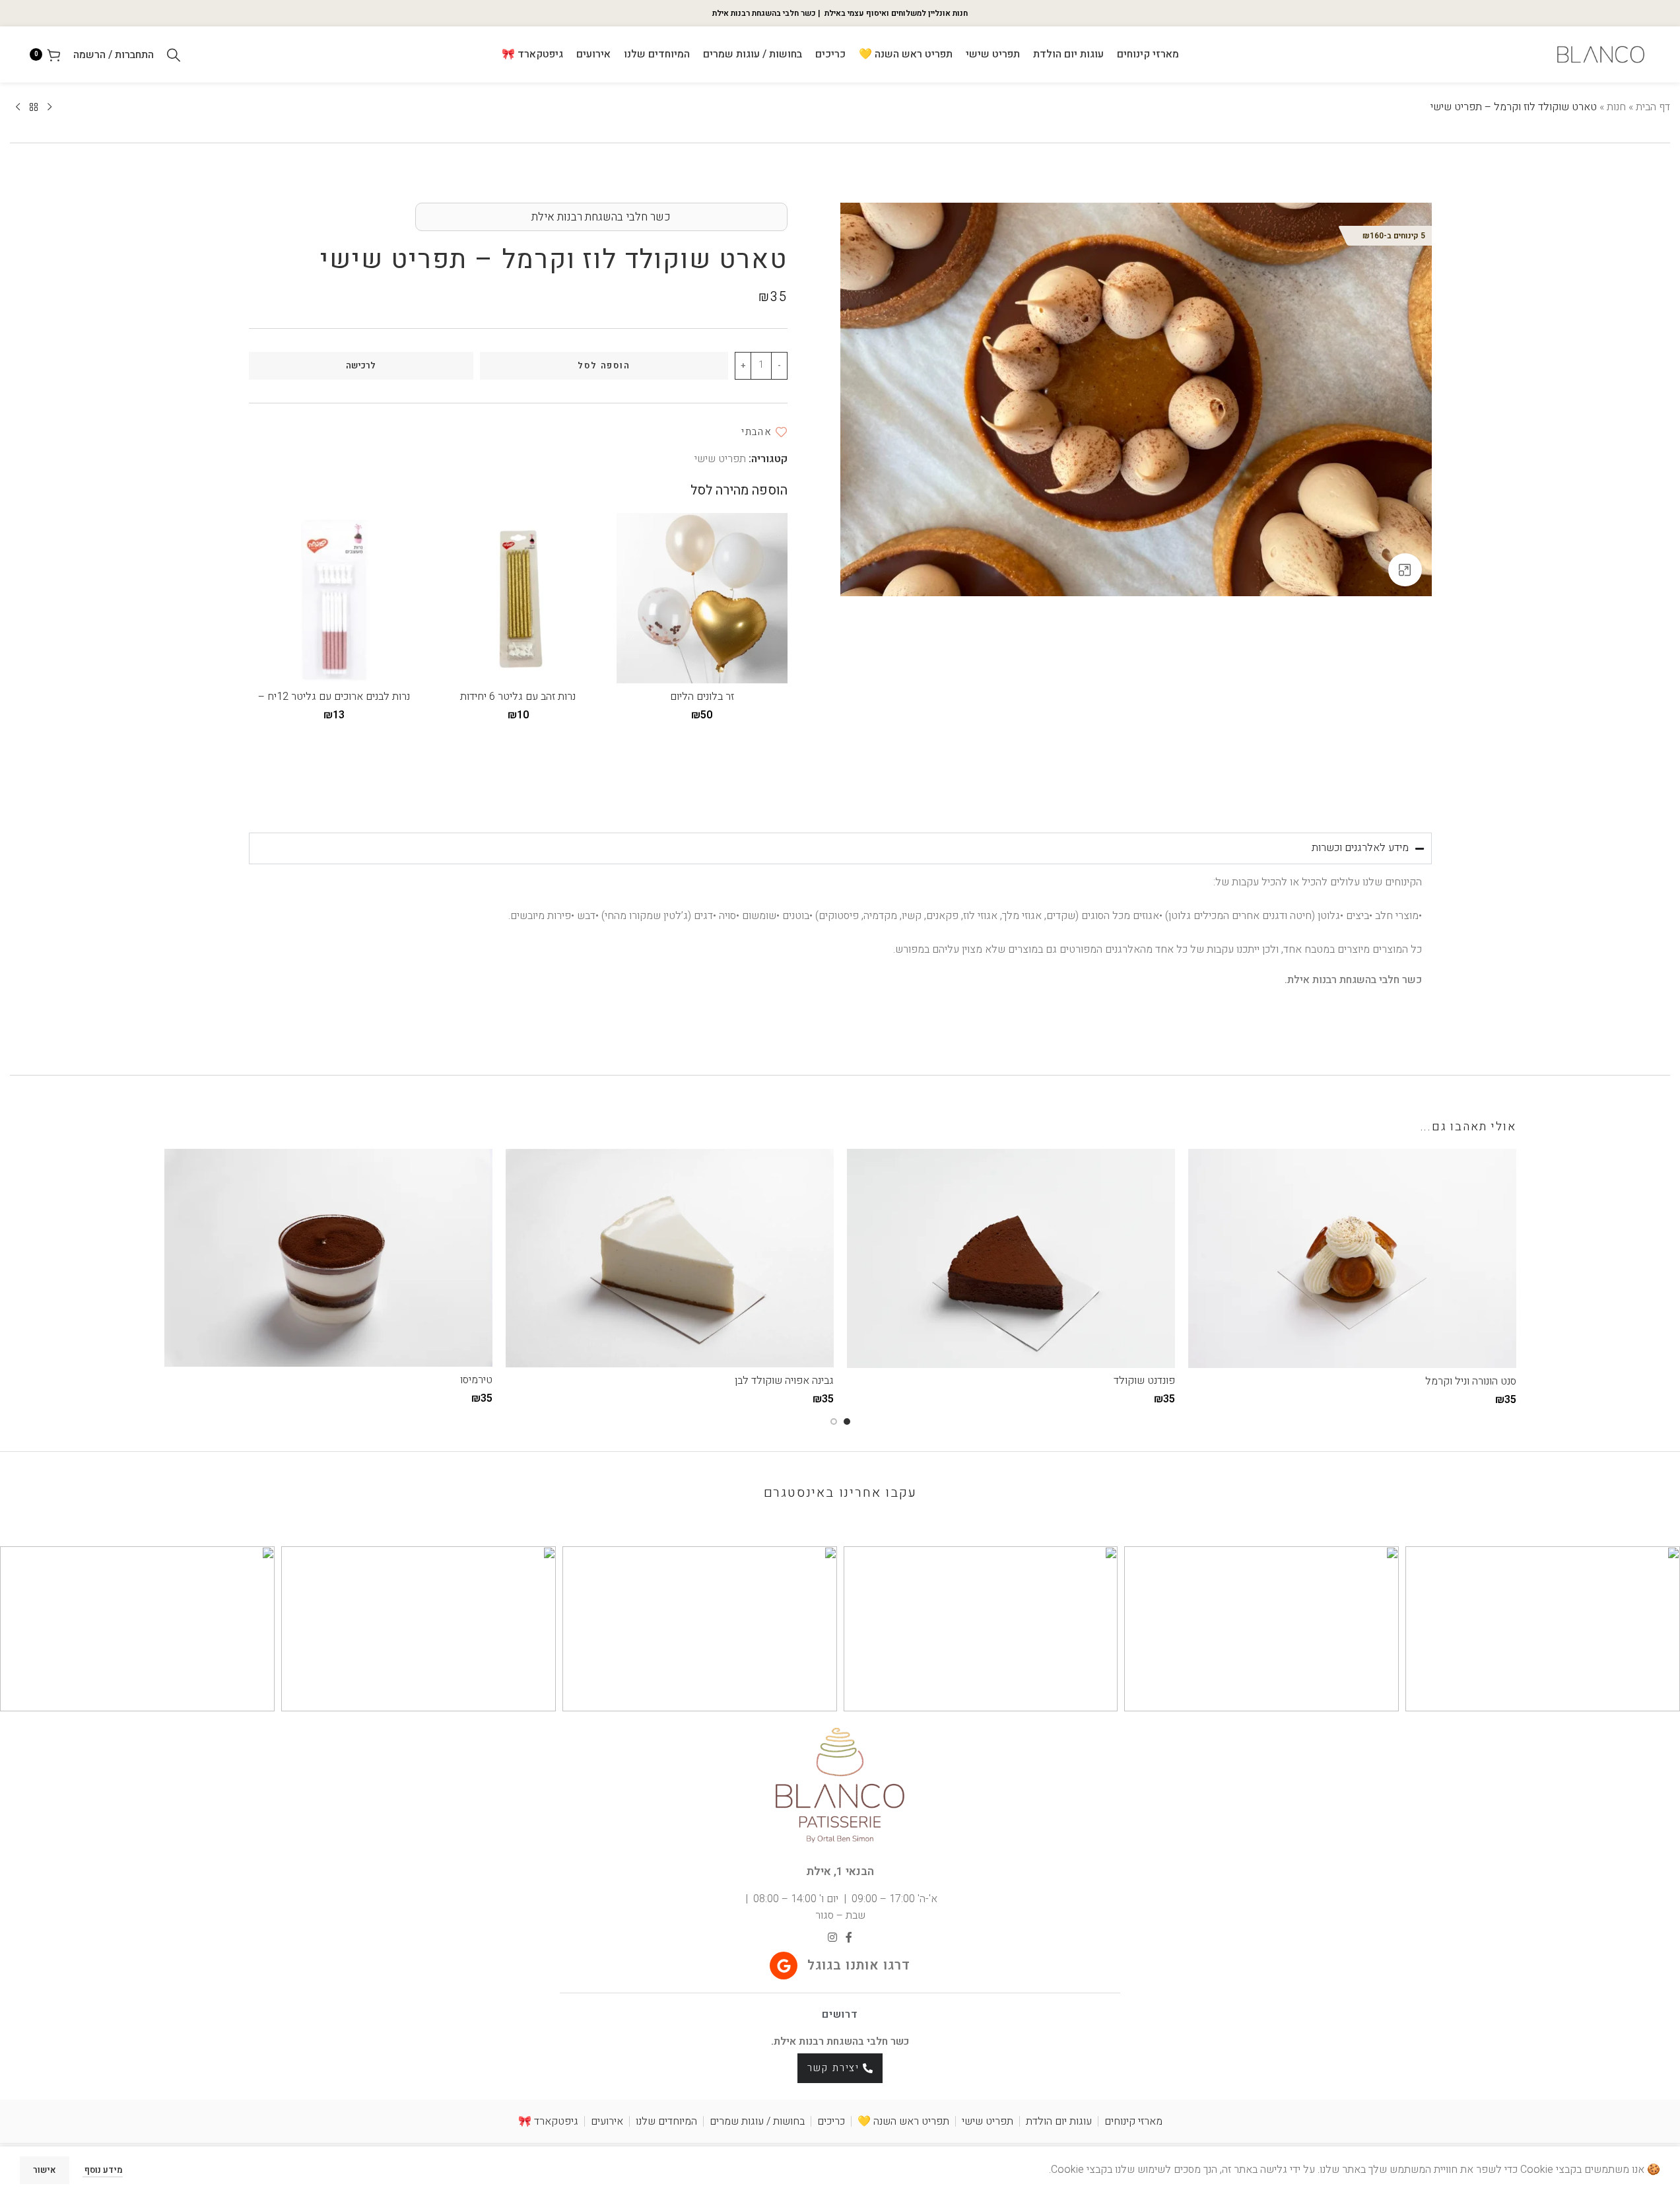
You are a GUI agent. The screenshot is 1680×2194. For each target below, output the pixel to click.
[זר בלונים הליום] (702, 599)
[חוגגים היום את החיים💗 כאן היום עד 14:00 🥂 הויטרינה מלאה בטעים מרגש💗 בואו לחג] (1261, 1629)
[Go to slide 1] (847, 1422)
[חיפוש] (174, 55)
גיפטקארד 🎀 (548, 2121)
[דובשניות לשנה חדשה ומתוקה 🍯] (700, 1629)
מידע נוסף (103, 2170)
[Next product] (18, 108)
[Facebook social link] (849, 1938)
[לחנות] (34, 108)
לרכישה (361, 365)
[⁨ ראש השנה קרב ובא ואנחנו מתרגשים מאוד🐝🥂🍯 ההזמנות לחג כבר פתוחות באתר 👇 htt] (419, 1629)
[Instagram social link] (832, 1938)
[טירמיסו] (328, 1258)
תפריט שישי (720, 459)
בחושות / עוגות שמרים (757, 2121)
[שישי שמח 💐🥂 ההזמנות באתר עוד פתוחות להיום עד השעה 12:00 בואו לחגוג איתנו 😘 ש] (1543, 1629)
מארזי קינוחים (1133, 2121)
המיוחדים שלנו (666, 2121)
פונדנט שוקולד (1144, 1381)
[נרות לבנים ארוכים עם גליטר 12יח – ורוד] (334, 599)
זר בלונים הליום (702, 697)
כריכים (831, 2121)
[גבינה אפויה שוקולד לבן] (670, 1258)
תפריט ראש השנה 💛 (903, 2121)
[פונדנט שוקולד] (1011, 1258)
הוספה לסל (604, 365)
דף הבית (1653, 107)
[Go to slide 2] (834, 1422)
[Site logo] (1601, 54)
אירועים (607, 2121)
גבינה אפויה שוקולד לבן (784, 1381)
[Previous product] (50, 108)
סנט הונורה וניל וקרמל (1471, 1381)
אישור (45, 2170)
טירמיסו (476, 1380)
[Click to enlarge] (1405, 570)
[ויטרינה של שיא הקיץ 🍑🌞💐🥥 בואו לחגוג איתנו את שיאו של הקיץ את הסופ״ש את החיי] (137, 1629)
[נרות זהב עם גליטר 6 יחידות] (518, 599)
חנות (1616, 107)
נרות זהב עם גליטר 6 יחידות (518, 697)
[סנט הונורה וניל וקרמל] (1352, 1258)
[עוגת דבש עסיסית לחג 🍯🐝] (981, 1629)
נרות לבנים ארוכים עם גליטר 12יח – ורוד (334, 704)
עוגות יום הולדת (1059, 2121)
